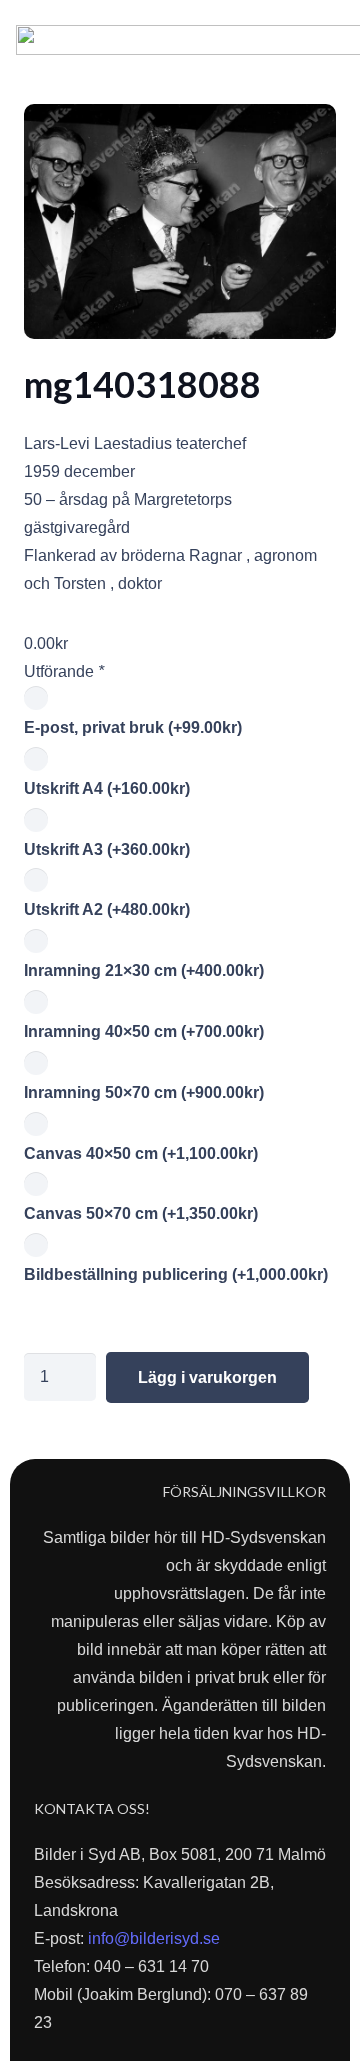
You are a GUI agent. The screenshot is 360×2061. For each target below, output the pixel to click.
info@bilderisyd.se (154, 1938)
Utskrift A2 (107, 909)
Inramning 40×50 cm (144, 1031)
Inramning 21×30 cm (144, 970)
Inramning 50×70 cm (144, 1092)
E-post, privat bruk (133, 727)
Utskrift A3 (107, 849)
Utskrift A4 (107, 788)
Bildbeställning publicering (176, 1274)
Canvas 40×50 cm (141, 1153)
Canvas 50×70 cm (141, 1213)
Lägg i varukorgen (207, 1377)
